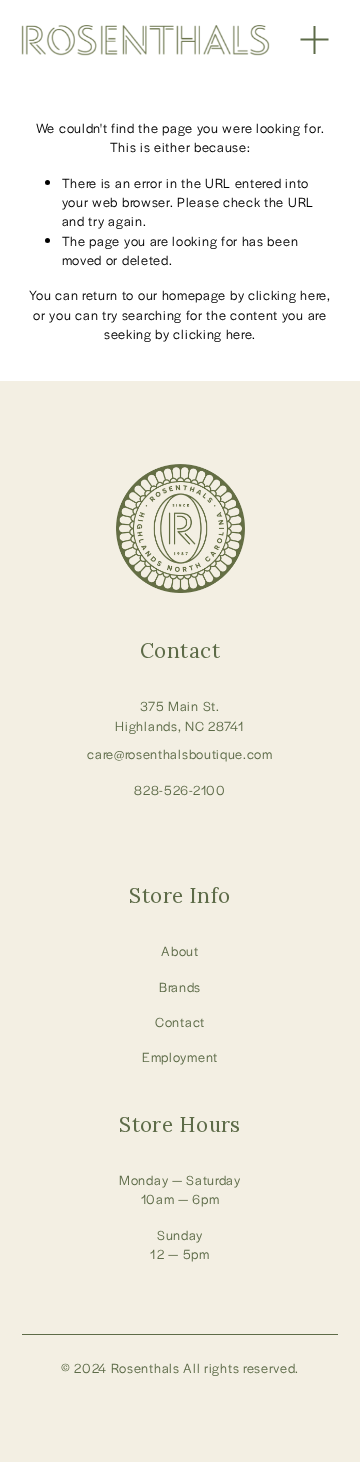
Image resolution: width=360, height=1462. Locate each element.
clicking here (287, 294)
